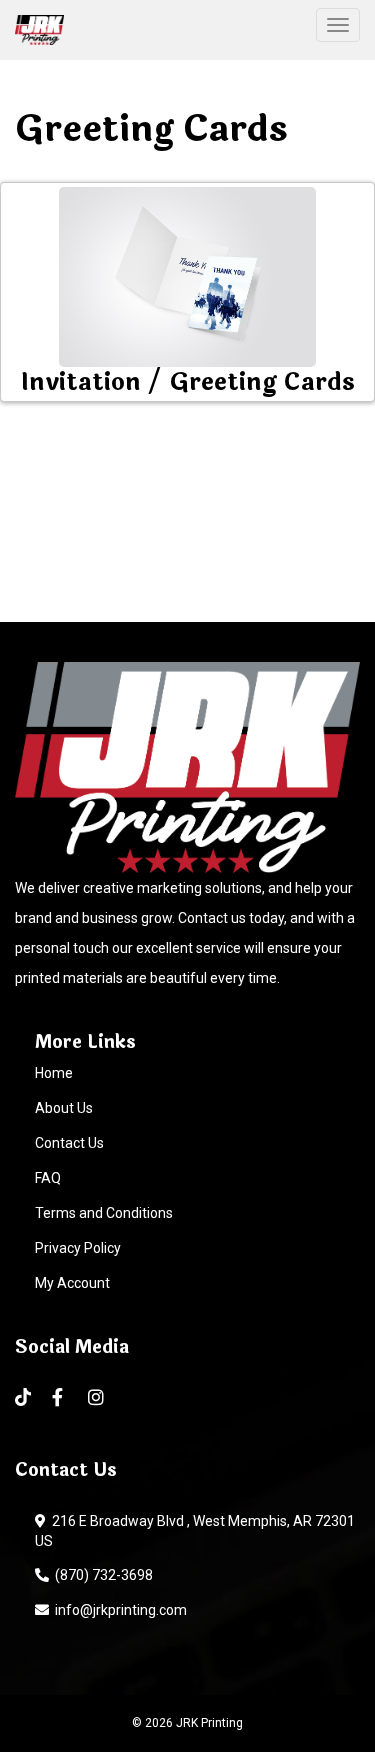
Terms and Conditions (104, 1213)
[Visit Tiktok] (23, 1397)
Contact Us (69, 1143)
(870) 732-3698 (101, 1575)
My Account (72, 1283)
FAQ (48, 1178)
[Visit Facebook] (60, 1398)
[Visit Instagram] (98, 1398)
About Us (64, 1108)
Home (54, 1073)
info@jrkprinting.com (118, 1610)
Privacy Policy (78, 1248)
